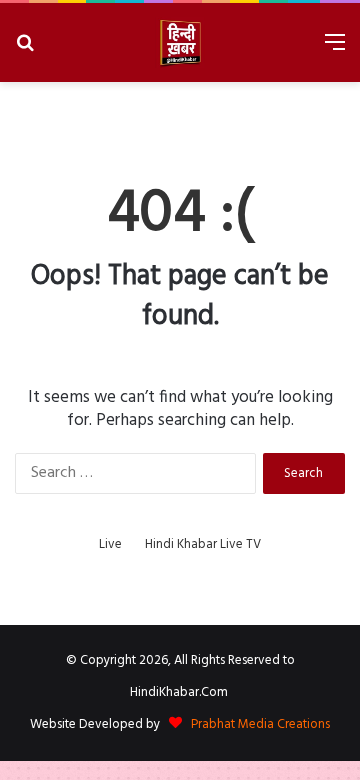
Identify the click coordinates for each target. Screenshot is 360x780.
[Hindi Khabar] (180, 42)
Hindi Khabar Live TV (203, 544)
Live (110, 544)
